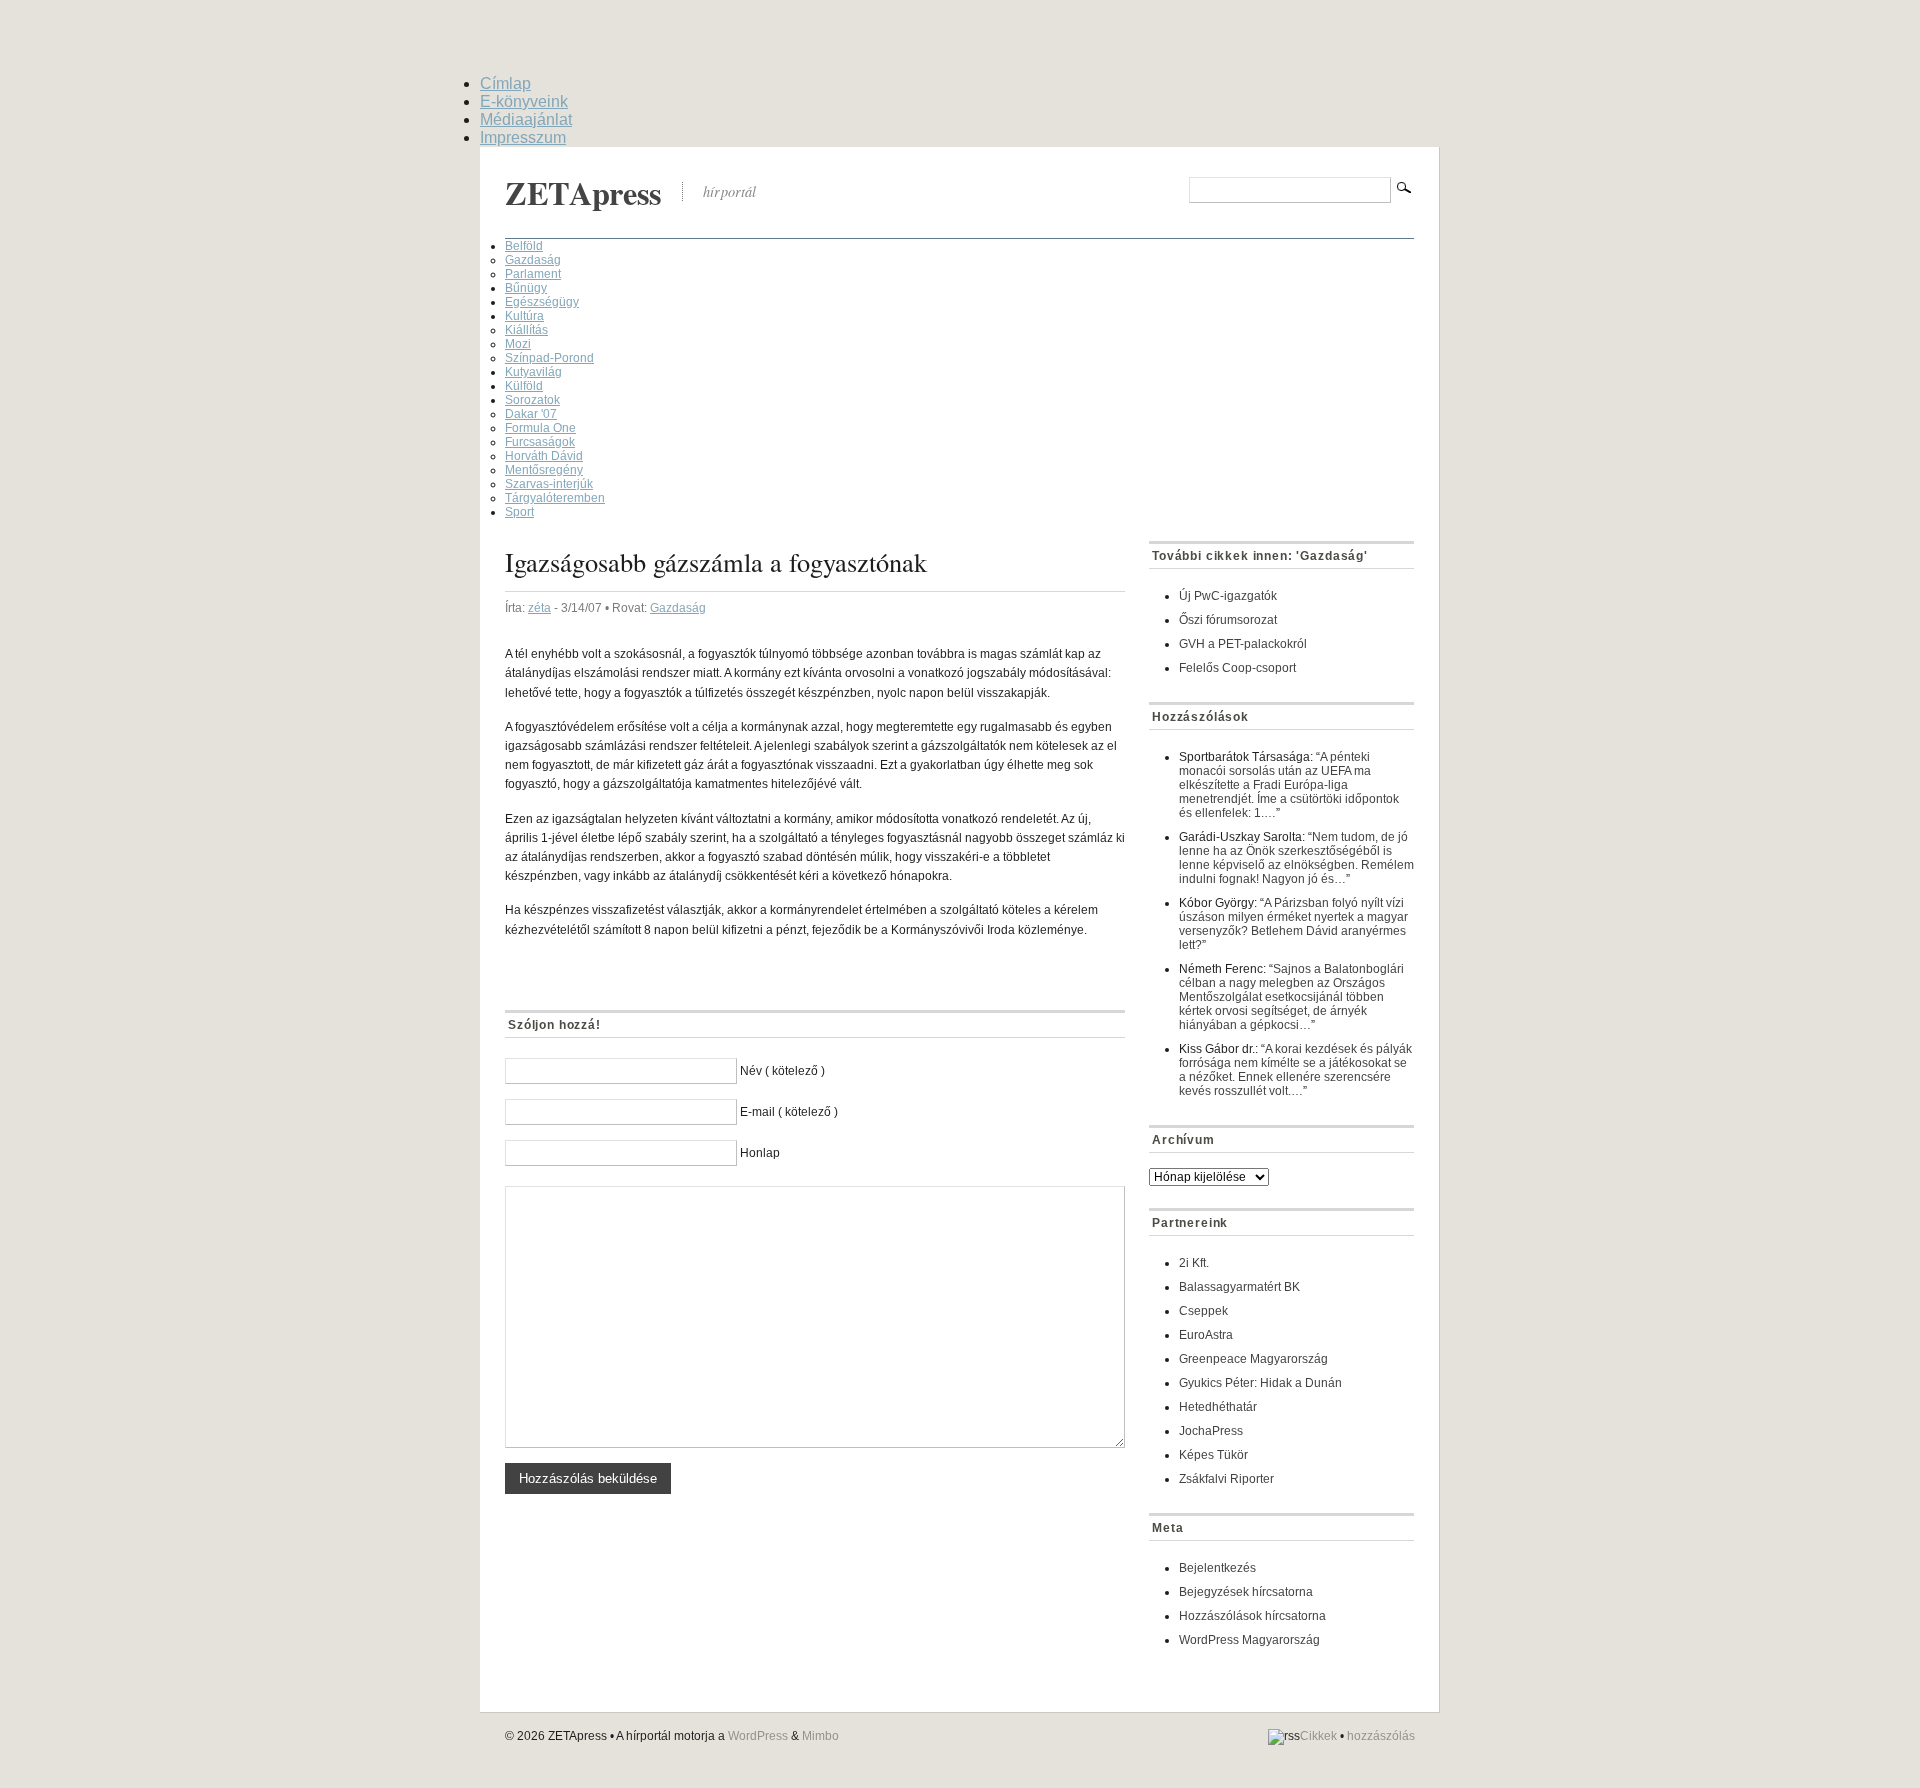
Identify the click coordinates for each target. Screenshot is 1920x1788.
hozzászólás (1381, 1736)
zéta (539, 608)
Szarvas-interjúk (549, 484)
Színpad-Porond (549, 358)
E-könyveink (524, 101)
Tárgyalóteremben (555, 498)
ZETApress (583, 192)
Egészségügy (542, 302)
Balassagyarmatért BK (1239, 1287)
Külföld (524, 386)
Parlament (533, 274)
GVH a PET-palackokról (1243, 644)
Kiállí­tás (526, 330)
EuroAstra (1206, 1335)
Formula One (540, 428)
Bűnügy (526, 288)
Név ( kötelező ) (782, 1071)
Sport (519, 512)
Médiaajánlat (526, 119)
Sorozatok (532, 400)
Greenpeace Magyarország (1253, 1359)
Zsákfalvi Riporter (1226, 1479)
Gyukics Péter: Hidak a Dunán (1260, 1383)
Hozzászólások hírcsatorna (1252, 1616)
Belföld (524, 246)
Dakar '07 (531, 414)
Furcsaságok (540, 442)
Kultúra (524, 316)
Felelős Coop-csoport (1237, 668)
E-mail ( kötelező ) (789, 1112)
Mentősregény (544, 470)
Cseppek (1203, 1311)
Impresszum (523, 137)
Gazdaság (533, 260)
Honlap (760, 1153)
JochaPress (1211, 1431)
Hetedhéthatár (1218, 1407)
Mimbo (820, 1736)
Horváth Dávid (544, 456)
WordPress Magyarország (1249, 1640)
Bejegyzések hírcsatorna (1246, 1592)
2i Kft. (1194, 1263)
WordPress (758, 1736)
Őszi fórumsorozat (1228, 620)
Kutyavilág (533, 372)
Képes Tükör (1213, 1455)
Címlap (505, 83)
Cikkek (1318, 1736)
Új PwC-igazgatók (1228, 596)
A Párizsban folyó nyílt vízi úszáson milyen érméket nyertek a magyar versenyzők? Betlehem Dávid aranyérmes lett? (1293, 924)
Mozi (518, 344)
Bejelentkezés (1217, 1568)
